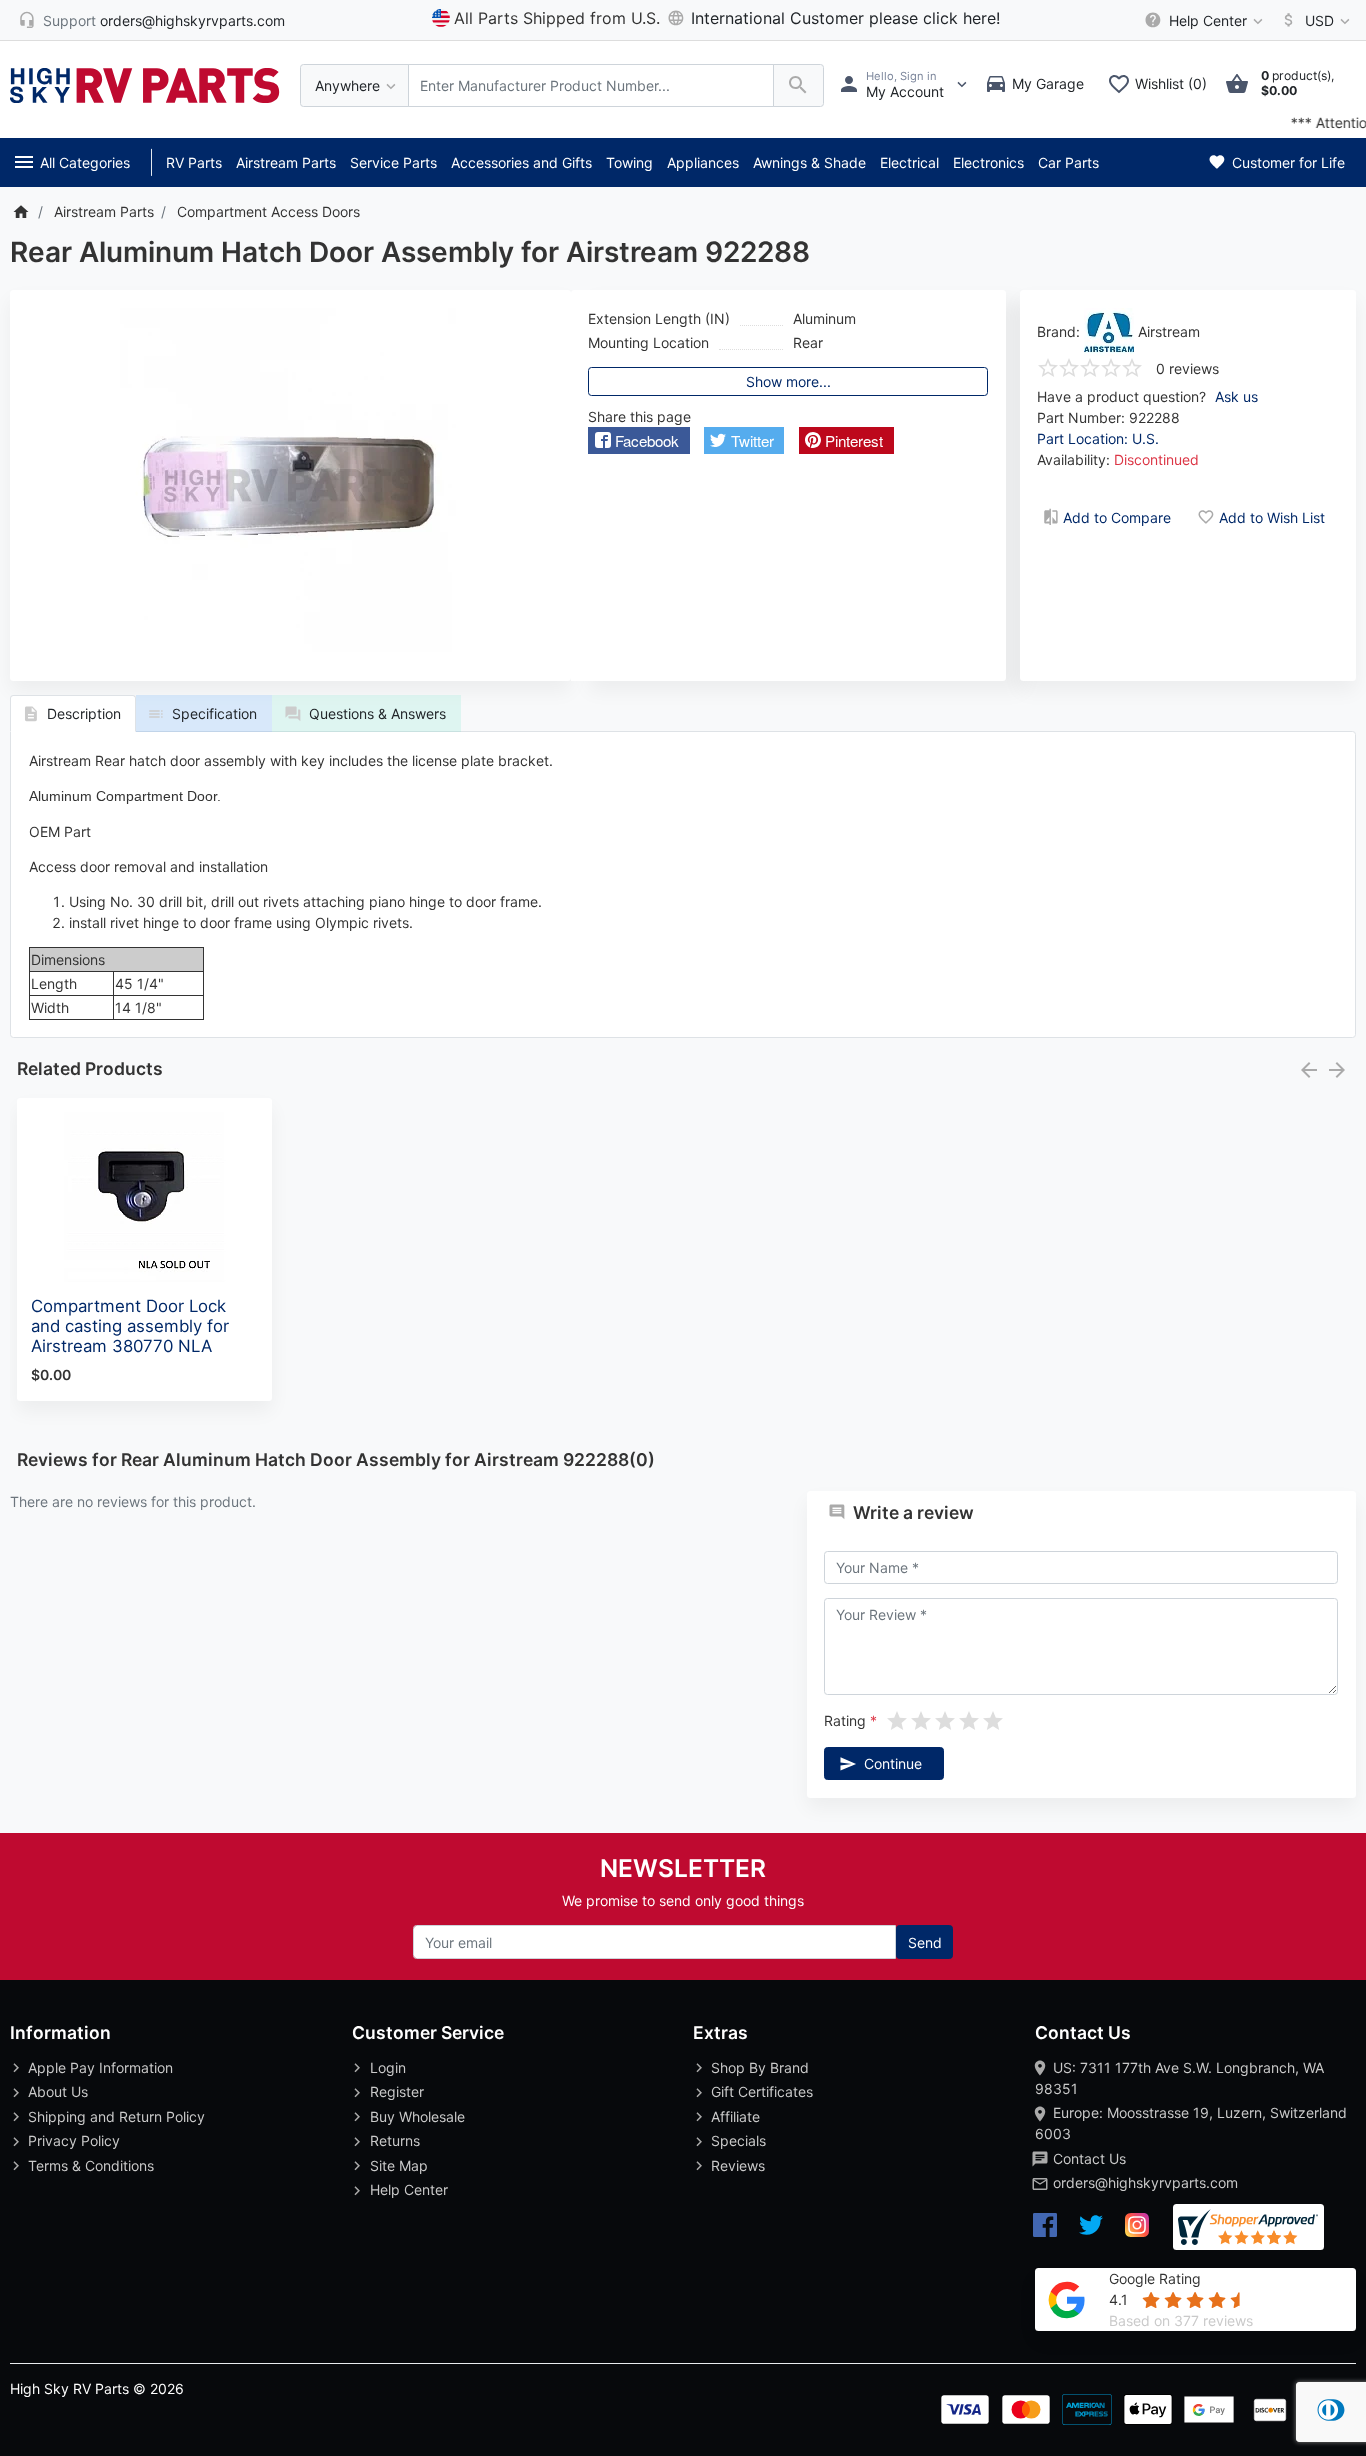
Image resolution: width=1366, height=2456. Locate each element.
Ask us (1236, 396)
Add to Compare (1117, 517)
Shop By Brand (760, 2067)
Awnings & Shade (809, 162)
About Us (58, 2091)
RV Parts (194, 162)
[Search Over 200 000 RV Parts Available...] (798, 85)
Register (397, 2091)
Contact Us (1089, 2158)
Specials (738, 2140)
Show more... (788, 381)
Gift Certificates (762, 2091)
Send (925, 1942)
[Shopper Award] (1248, 2227)
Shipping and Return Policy (116, 2116)
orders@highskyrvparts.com (1145, 2182)
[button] (638, 440)
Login (388, 2067)
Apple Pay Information (100, 2067)
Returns (395, 2140)
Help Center (409, 2189)
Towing (629, 162)
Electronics (988, 162)
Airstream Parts (286, 162)
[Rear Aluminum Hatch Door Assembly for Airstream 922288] (290, 486)
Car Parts (1068, 162)
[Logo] (145, 83)
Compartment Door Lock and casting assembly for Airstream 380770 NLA (130, 1326)
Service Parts (393, 162)
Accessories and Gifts (521, 162)
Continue (893, 1763)
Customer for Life (1286, 162)
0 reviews (1187, 368)
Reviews (738, 2165)
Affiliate (735, 2116)
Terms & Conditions (91, 2165)
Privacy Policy (74, 2140)
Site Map (399, 2165)
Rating (845, 1720)
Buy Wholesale (417, 2116)
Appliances (703, 162)
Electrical (909, 162)
